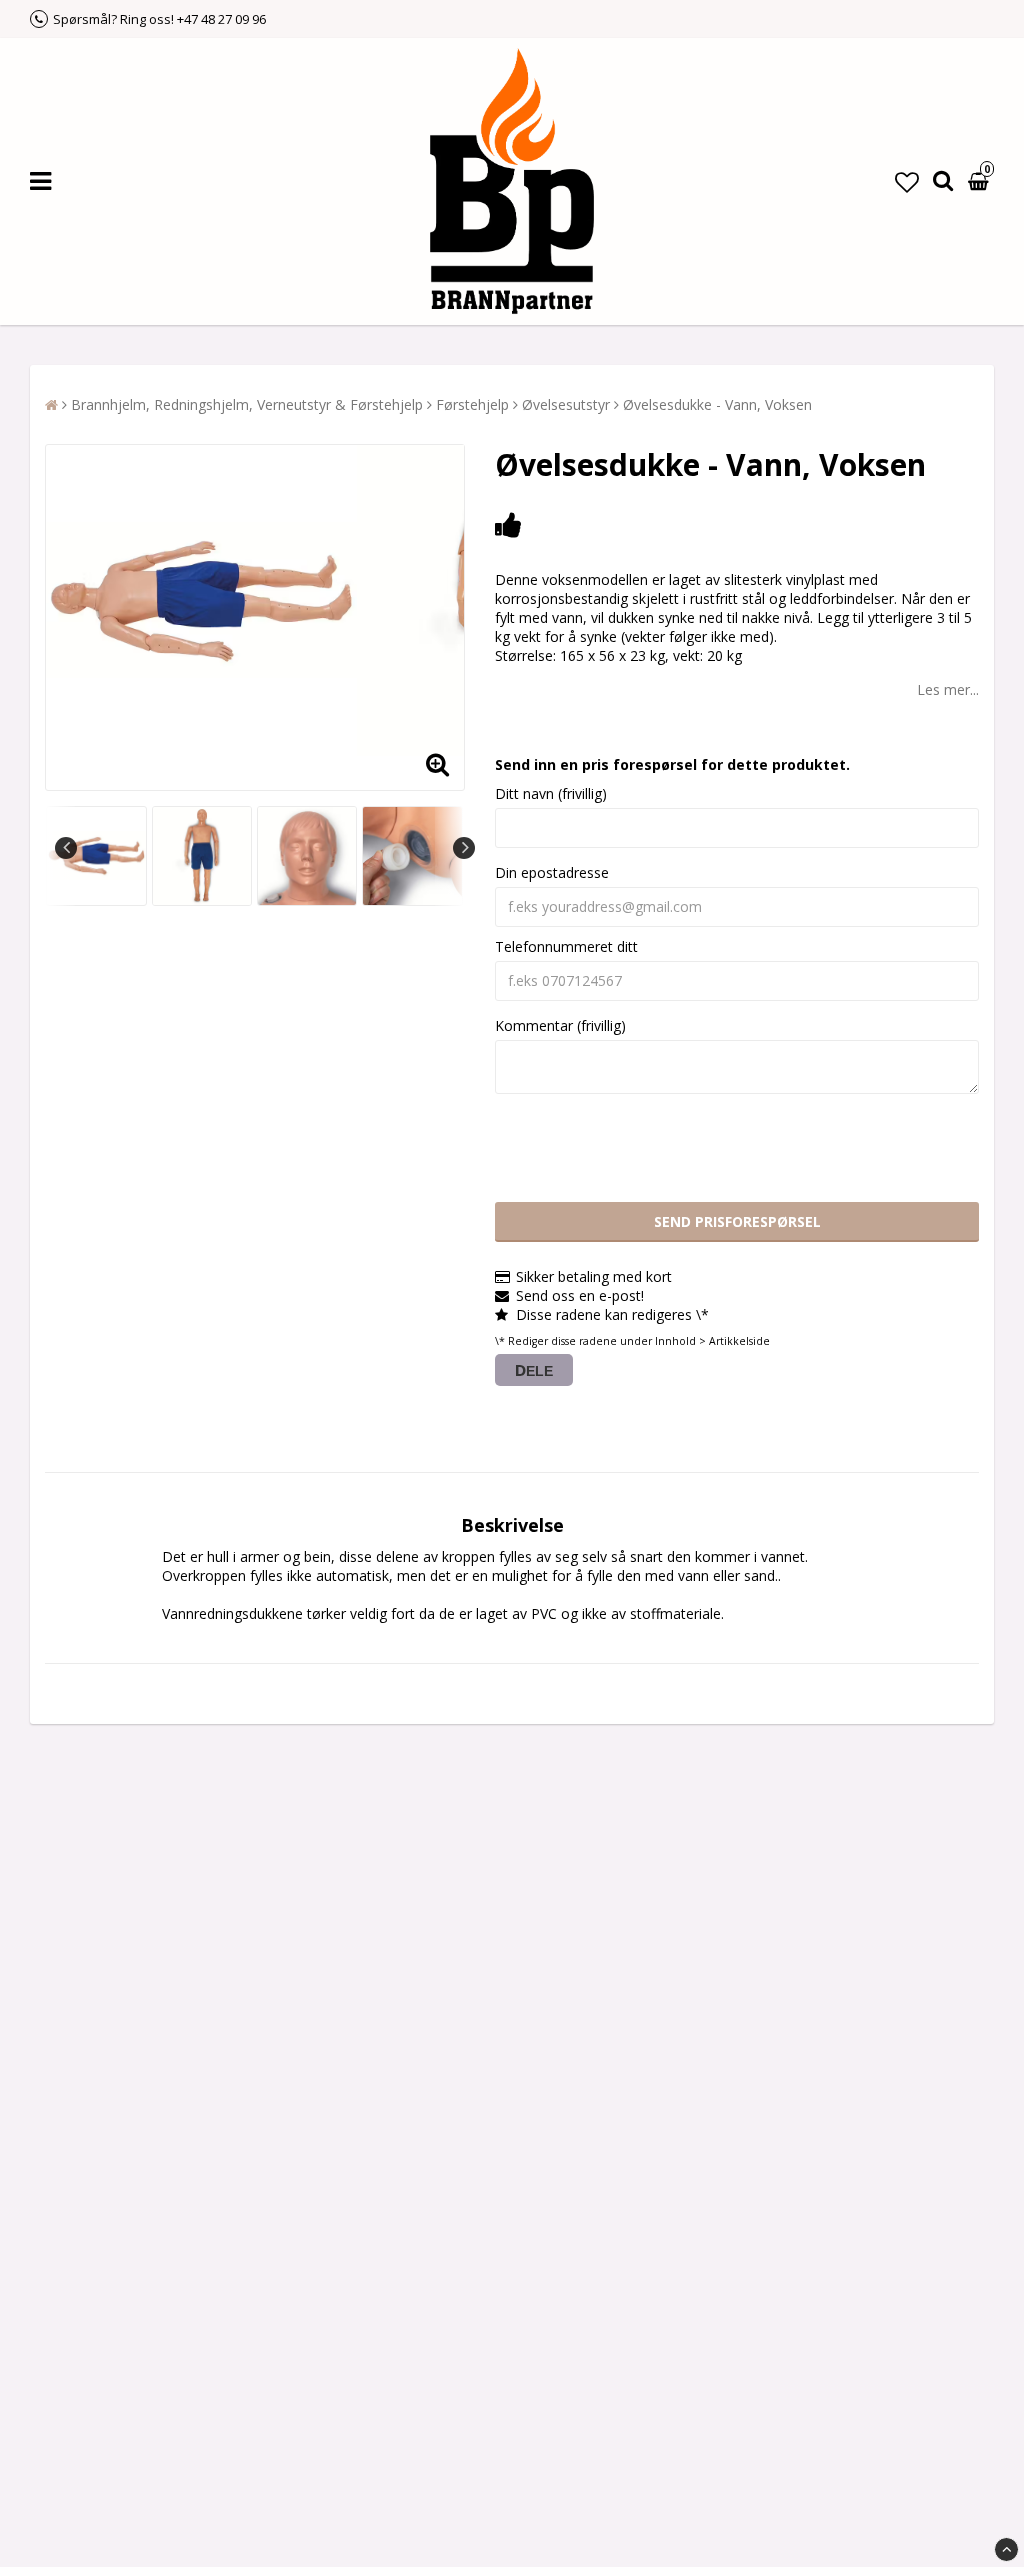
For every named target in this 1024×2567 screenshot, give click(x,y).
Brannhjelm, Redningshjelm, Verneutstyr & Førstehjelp (247, 404)
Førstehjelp (472, 404)
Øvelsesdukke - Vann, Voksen (717, 404)
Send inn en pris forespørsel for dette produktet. (672, 764)
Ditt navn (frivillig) (551, 793)
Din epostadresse (552, 872)
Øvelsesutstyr (566, 404)
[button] (907, 181)
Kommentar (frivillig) (560, 1025)
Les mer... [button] (948, 689)
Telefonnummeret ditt (566, 946)
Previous (66, 848)
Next (464, 848)
